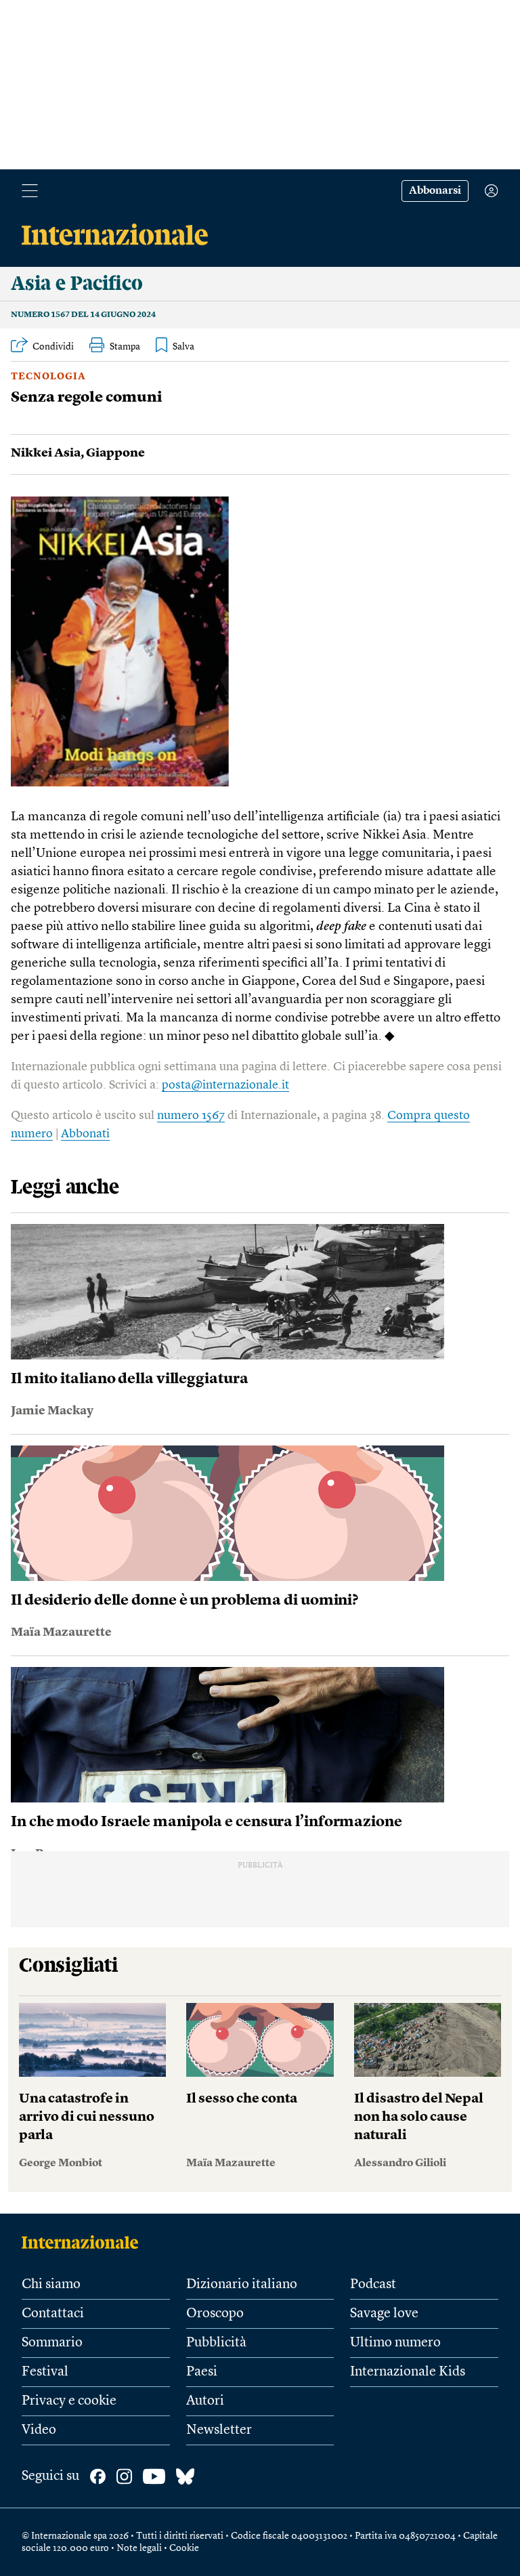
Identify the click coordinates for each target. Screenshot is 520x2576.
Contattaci (53, 2314)
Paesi (202, 2372)
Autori (205, 2401)
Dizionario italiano (242, 2285)
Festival (45, 2372)
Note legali (139, 2548)
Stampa (125, 347)
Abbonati (85, 1134)
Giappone (115, 453)
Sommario (52, 2343)
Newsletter (219, 2430)
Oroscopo (215, 2314)
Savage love (384, 2314)
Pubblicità (216, 2343)
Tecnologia (48, 377)
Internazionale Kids (408, 2372)
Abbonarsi (435, 191)
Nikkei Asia (46, 453)
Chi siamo (51, 2285)
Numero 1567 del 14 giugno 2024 (83, 315)
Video (39, 2430)
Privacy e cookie (69, 2401)
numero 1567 (191, 1116)
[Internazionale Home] (84, 2242)
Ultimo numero (395, 2343)
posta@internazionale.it (225, 1085)
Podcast (373, 2285)
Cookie (184, 2548)
